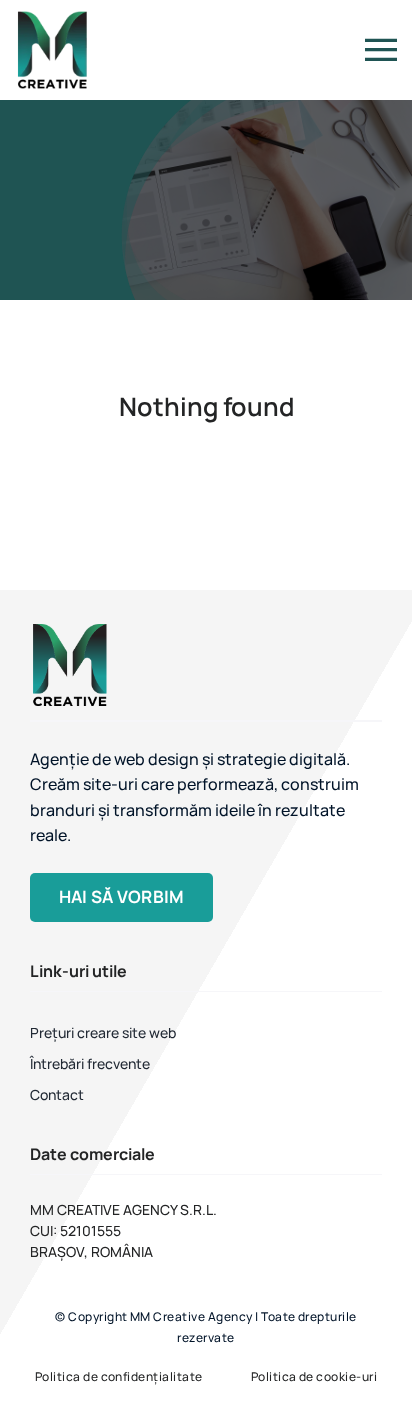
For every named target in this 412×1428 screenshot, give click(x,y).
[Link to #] (381, 50)
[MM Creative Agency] (52, 16)
